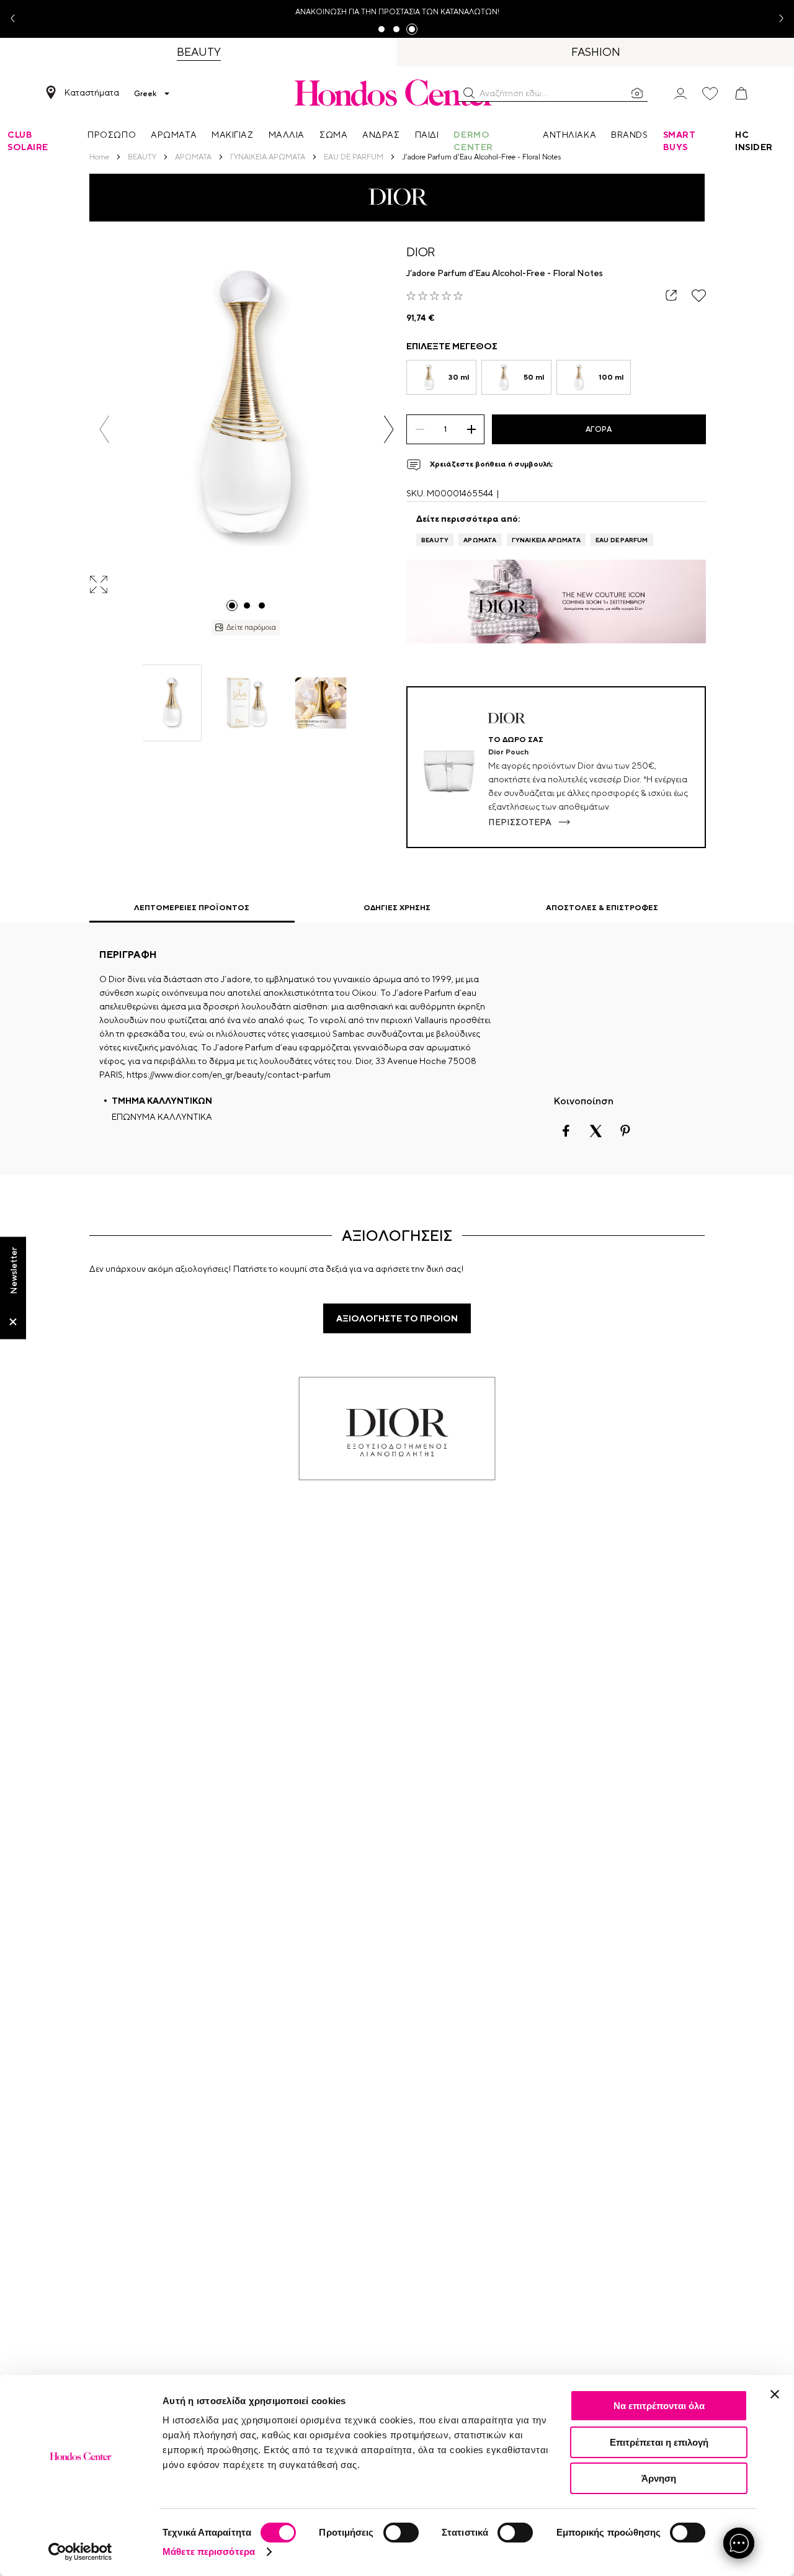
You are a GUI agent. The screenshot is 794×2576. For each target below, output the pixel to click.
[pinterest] (625, 1131)
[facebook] (566, 1131)
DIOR (421, 252)
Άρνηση (659, 2478)
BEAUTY (435, 540)
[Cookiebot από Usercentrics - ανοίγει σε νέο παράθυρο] (80, 2552)
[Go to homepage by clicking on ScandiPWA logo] (397, 92)
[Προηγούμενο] (105, 429)
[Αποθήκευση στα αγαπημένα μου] (699, 296)
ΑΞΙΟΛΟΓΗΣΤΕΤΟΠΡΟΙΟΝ (397, 1318)
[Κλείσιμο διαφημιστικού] (775, 2394)
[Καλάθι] (741, 94)
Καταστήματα (92, 92)
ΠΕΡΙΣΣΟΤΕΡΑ (520, 822)
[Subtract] (420, 429)
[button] (469, 93)
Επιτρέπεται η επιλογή (659, 2442)
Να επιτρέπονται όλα (659, 2406)
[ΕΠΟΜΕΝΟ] (389, 429)
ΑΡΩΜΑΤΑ (480, 540)
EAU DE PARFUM (622, 540)
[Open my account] (680, 93)
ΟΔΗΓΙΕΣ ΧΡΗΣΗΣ (397, 908)
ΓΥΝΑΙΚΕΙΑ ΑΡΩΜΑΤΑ (546, 540)
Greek (145, 94)
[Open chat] (739, 2543)
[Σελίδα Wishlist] (710, 94)
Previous (17, 19)
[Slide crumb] (232, 606)
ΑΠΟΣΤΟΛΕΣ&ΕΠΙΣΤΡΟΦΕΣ (602, 908)
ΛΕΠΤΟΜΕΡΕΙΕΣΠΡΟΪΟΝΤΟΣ (192, 908)
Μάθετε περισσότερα (209, 2551)
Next (777, 19)
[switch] (401, 2533)
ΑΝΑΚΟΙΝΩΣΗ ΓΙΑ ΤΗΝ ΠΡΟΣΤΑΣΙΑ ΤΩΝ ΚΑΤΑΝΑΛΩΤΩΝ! (397, 12)
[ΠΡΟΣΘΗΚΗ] (471, 429)
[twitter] (595, 1131)
